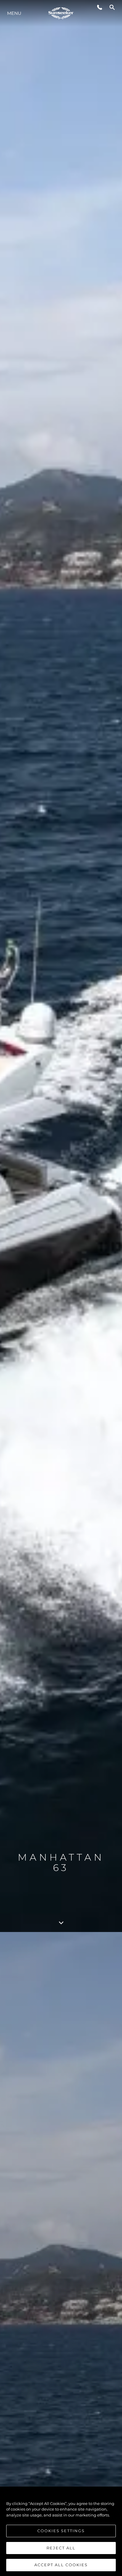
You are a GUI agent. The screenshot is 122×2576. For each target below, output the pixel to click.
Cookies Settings (61, 2531)
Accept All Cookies (61, 2565)
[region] (61, 2531)
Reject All (61, 2548)
